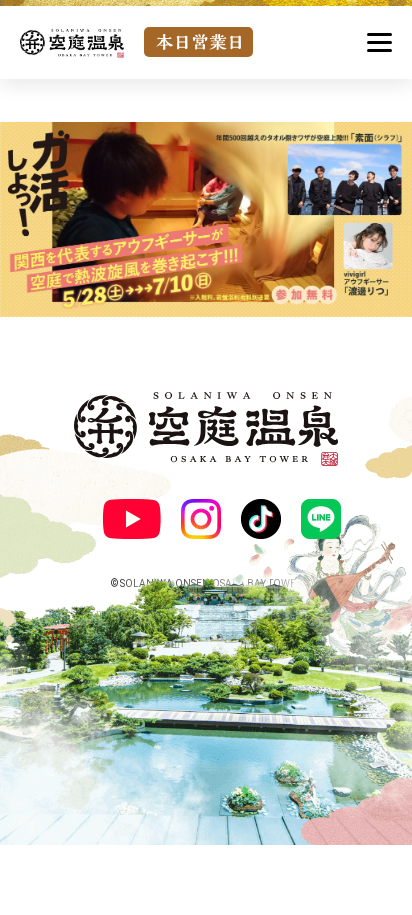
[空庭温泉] (72, 43)
